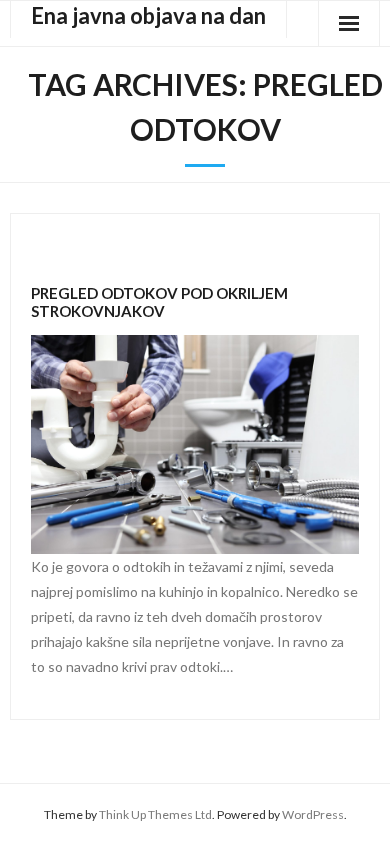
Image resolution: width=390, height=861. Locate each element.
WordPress (313, 814)
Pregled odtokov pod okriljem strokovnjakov (159, 302)
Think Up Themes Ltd (155, 814)
